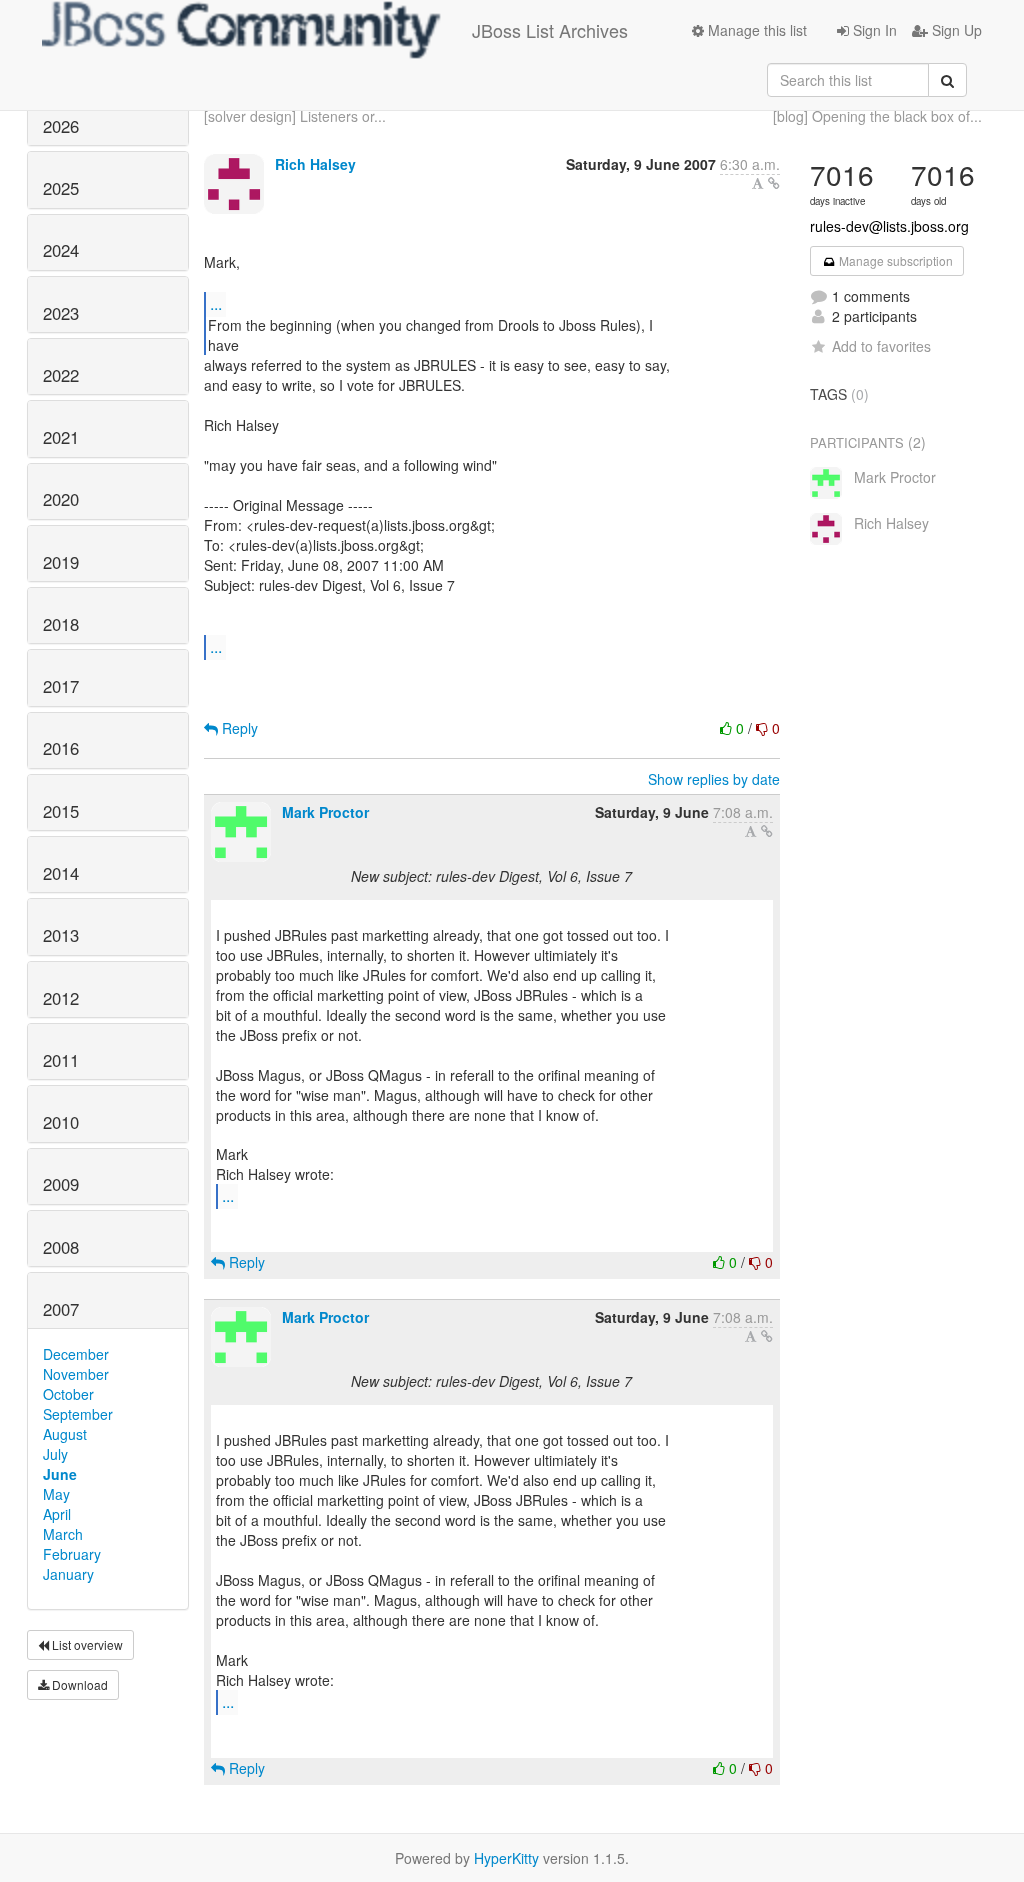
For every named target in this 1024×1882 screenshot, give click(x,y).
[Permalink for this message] (774, 183)
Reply (238, 728)
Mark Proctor (325, 812)
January (68, 1574)
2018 (61, 624)
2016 (61, 748)
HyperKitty (506, 1858)
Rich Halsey (315, 164)
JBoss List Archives (550, 30)
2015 (61, 811)
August (65, 1434)
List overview (86, 1644)
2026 (61, 126)
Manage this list (755, 30)
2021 (61, 437)
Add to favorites (881, 346)
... (216, 303)
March (63, 1534)
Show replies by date (714, 779)
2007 (61, 1309)
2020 (61, 499)
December (76, 1354)
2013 (61, 935)
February (72, 1554)
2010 (61, 1122)
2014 (61, 873)
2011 (61, 1060)
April (57, 1514)
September (78, 1414)
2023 (61, 313)
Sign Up (955, 30)
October (68, 1394)
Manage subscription (894, 260)
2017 (61, 686)
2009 (61, 1184)
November (76, 1374)
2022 (61, 375)
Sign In (873, 30)
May (56, 1494)
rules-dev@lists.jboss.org (889, 226)
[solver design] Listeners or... (295, 116)
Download (78, 1684)
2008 (61, 1247)
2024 (61, 250)
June (60, 1474)
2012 (61, 998)
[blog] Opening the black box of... (877, 116)
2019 (61, 562)
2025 (61, 188)
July (55, 1454)
